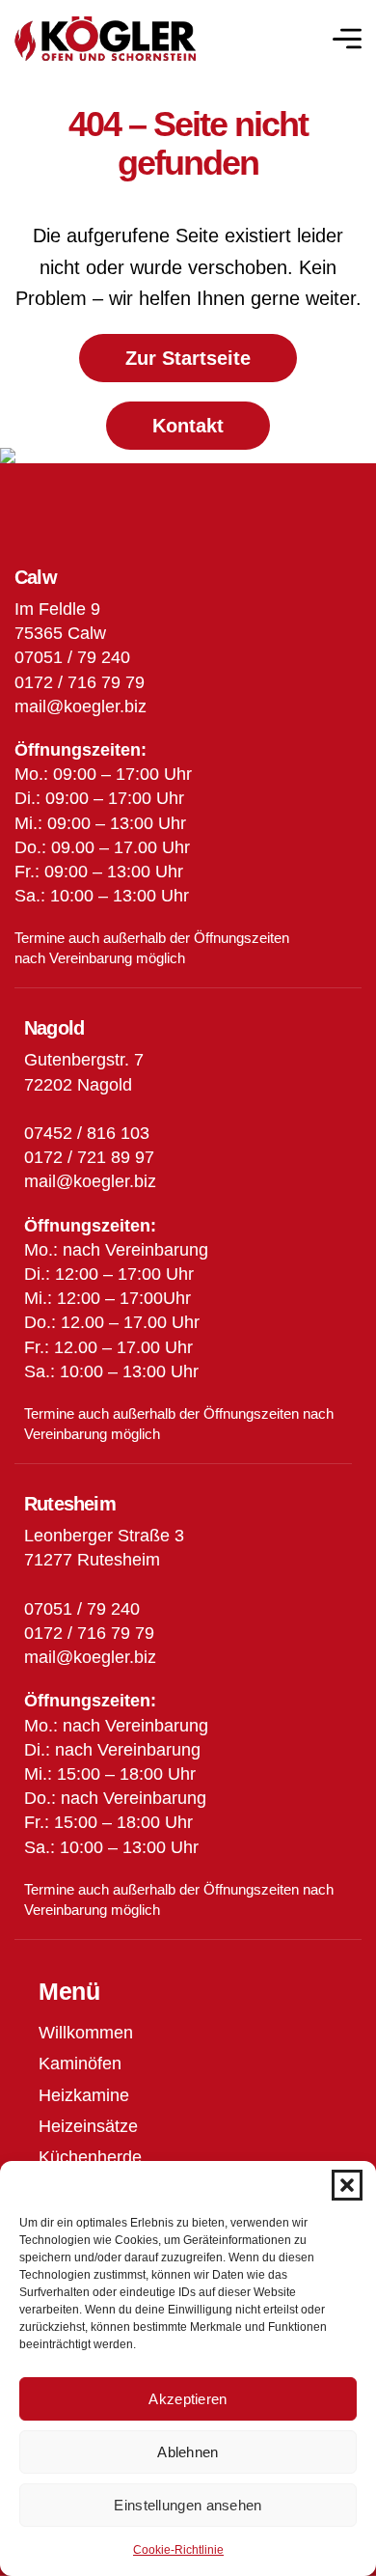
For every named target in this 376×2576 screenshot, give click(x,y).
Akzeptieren (188, 2399)
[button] (347, 2185)
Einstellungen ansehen (188, 2505)
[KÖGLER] (105, 39)
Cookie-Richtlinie (178, 2550)
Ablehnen (188, 2452)
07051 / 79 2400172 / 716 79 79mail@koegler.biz (90, 1633)
